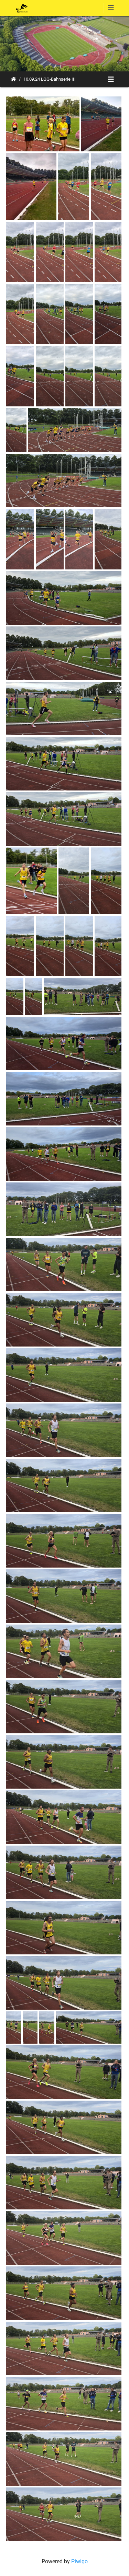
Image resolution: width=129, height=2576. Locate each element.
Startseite (13, 79)
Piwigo (79, 2561)
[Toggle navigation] (111, 8)
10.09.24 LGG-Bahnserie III (50, 79)
